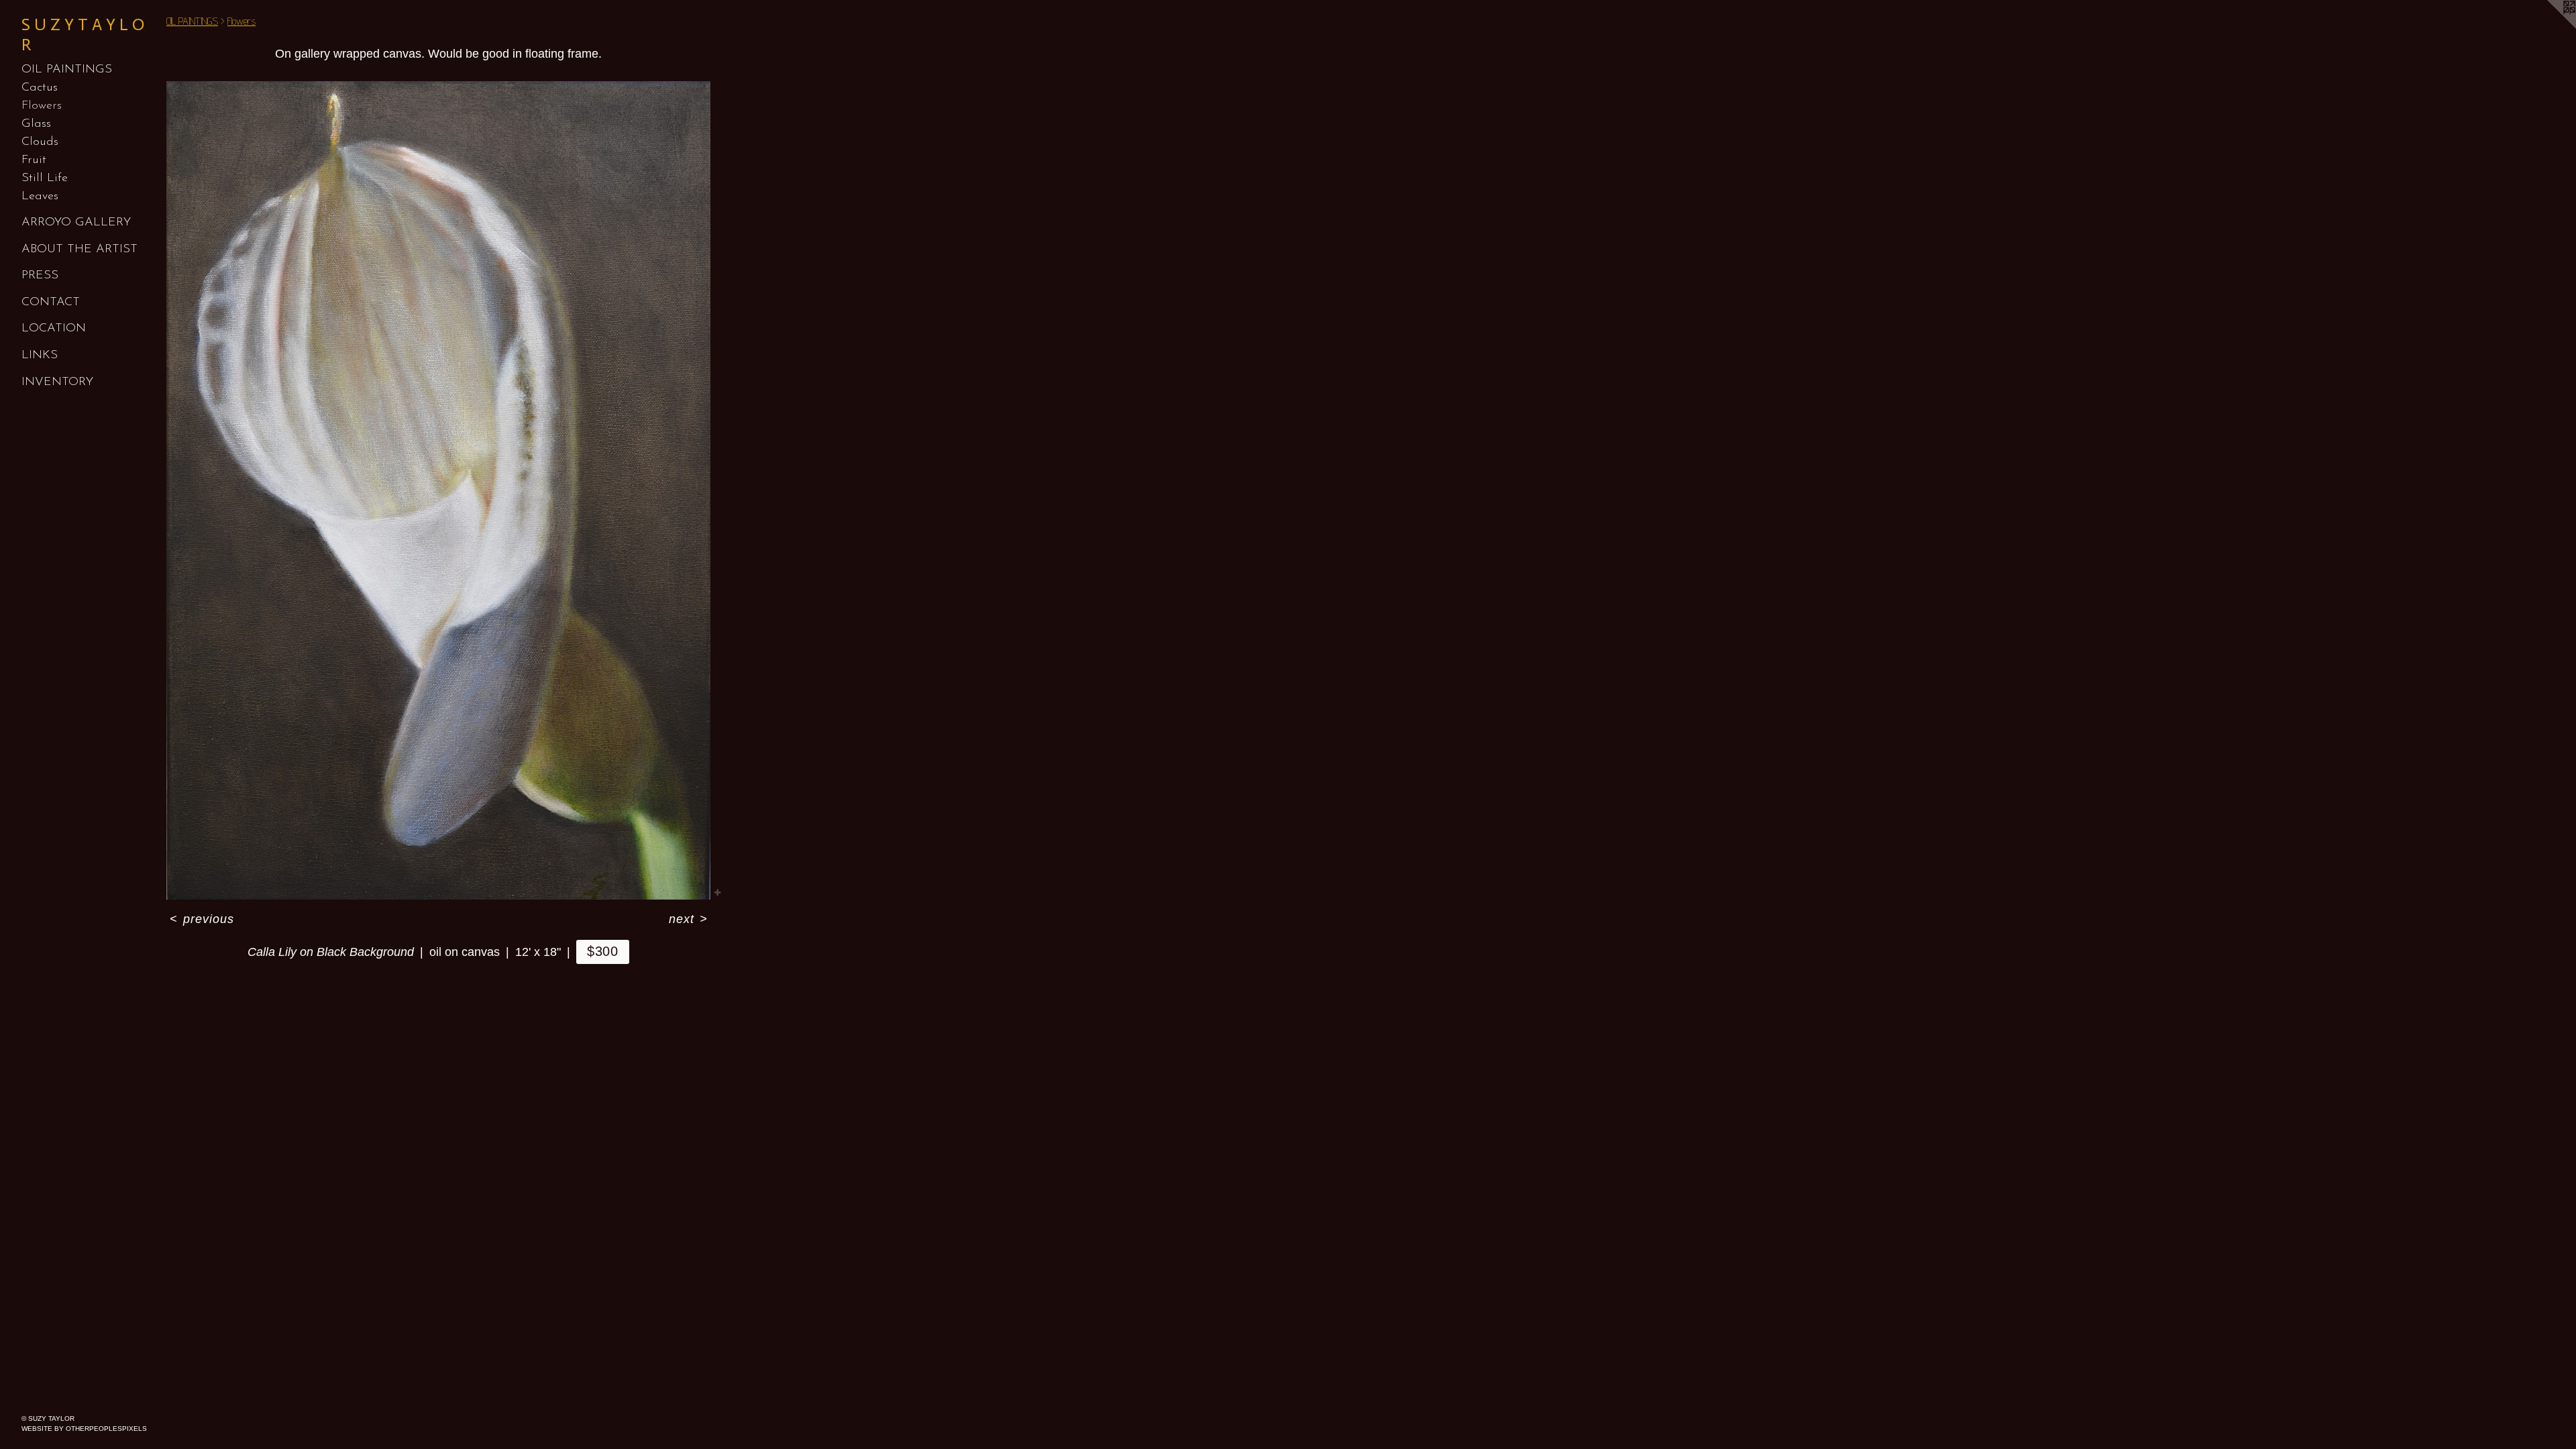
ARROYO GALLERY (76, 223)
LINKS (40, 356)
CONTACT (51, 303)
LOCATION (54, 329)
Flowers (42, 106)
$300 (603, 951)
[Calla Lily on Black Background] (438, 490)
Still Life (45, 178)
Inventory (57, 382)
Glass (36, 124)
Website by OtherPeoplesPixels (84, 1429)
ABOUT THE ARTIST (79, 250)
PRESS (40, 276)
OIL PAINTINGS (67, 70)
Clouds (40, 142)
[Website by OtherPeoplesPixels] (2549, 27)
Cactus (40, 88)
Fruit (34, 160)
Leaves (40, 197)
